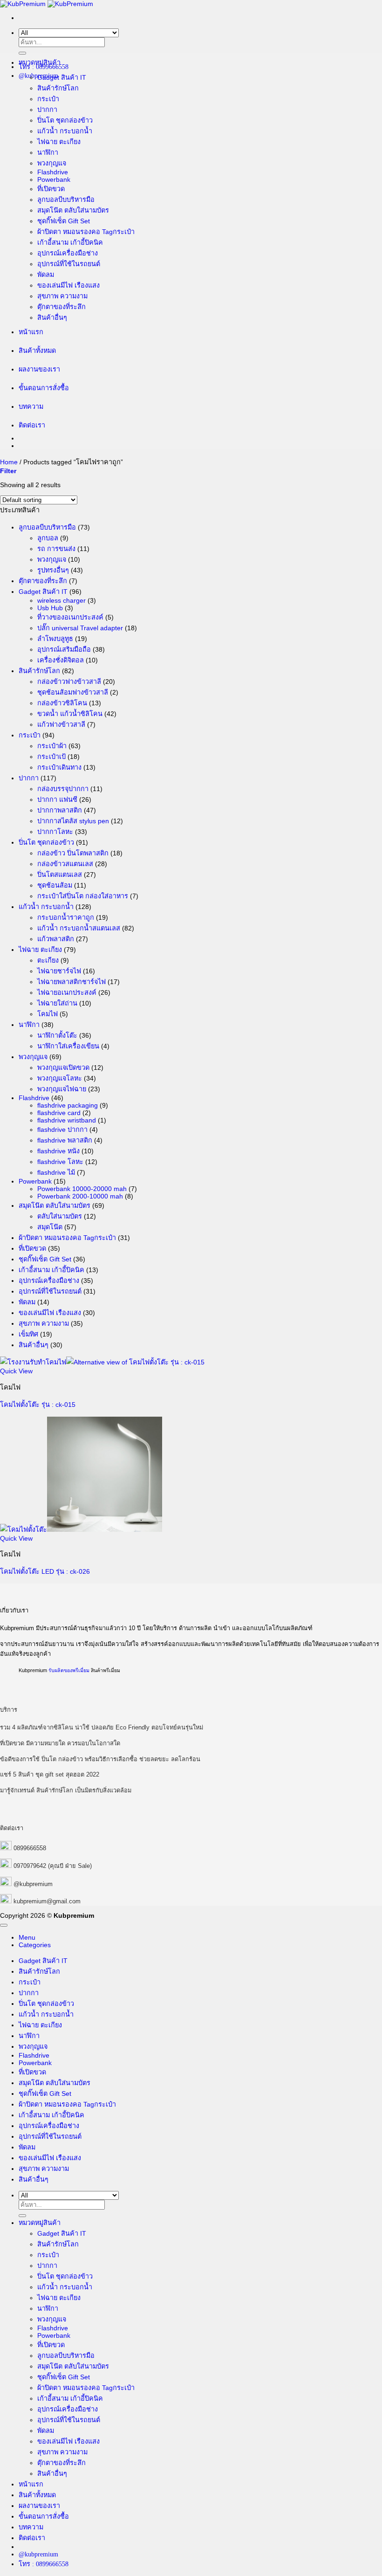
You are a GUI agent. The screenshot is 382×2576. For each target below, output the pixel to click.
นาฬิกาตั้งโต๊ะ (57, 1035)
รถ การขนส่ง (56, 549)
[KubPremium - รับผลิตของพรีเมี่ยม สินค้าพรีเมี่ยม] (47, 4)
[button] (8, 471)
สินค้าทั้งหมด (37, 351)
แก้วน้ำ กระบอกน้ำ (65, 131)
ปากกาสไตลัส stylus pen (73, 821)
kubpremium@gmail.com (47, 1901)
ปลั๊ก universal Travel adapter (80, 628)
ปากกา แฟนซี (57, 799)
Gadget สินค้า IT (62, 77)
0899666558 (30, 1848)
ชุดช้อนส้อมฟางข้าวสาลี (73, 692)
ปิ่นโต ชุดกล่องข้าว (65, 120)
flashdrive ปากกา (62, 1130)
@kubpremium (33, 1884)
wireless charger (61, 600)
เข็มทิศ (28, 1334)
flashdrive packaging (68, 1105)
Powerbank (54, 179)
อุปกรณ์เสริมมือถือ (64, 649)
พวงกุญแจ (52, 163)
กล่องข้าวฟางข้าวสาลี (69, 682)
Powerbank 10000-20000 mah (82, 1189)
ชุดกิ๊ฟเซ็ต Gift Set (64, 221)
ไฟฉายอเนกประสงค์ (67, 992)
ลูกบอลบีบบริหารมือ (66, 200)
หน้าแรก (31, 332)
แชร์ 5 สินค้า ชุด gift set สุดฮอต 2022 (50, 1774)
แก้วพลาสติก (56, 939)
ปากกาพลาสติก (60, 810)
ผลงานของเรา (39, 369)
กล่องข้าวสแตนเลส (65, 864)
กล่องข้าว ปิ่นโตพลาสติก (73, 853)
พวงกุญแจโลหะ (60, 1078)
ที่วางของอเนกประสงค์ (70, 617)
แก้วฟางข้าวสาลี (61, 724)
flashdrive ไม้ (56, 1172)
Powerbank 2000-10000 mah (80, 1196)
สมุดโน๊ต (50, 1227)
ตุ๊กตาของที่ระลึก (61, 307)
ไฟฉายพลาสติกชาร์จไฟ (72, 982)
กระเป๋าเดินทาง (59, 767)
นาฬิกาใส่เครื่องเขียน (68, 1046)
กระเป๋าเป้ (51, 757)
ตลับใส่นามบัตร (60, 1216)
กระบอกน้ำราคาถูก (66, 917)
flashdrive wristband (67, 1120)
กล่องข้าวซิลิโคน (62, 703)
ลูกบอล (48, 538)
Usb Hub (50, 608)
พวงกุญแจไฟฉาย (62, 1089)
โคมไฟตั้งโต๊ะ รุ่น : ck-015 (38, 1405)
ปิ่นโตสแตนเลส (60, 875)
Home (9, 462)
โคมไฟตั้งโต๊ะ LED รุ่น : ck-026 (45, 1571)
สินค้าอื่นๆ (52, 317)
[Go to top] (4, 1925)
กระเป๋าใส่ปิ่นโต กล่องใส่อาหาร (83, 896)
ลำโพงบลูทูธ (55, 639)
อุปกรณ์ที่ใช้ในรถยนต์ (69, 264)
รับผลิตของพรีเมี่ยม (69, 1670)
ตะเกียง (48, 960)
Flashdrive (53, 172)
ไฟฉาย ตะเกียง (59, 142)
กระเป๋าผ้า (52, 746)
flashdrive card (59, 1113)
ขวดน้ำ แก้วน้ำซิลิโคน (70, 714)
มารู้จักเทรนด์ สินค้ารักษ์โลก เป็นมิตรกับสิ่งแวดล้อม (66, 1790)
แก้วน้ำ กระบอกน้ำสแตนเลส (79, 928)
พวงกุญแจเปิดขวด (63, 1068)
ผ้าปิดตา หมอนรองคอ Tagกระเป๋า (86, 232)
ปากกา (47, 110)
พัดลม (46, 275)
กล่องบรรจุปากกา (63, 789)
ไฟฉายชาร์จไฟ (59, 971)
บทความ (31, 406)
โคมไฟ (48, 1014)
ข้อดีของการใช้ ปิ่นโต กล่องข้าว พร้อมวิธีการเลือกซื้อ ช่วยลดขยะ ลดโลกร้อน (100, 1759)
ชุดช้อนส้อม (55, 885)
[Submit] (22, 53)
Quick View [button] (16, 1371)
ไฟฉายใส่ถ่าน (57, 1003)
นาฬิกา (48, 152)
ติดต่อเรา (32, 425)
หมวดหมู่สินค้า (40, 62)
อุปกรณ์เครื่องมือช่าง (68, 253)
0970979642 (30, 1866)
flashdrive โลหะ (60, 1162)
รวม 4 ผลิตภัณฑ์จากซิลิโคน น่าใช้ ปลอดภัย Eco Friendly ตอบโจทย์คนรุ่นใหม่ (102, 1727)
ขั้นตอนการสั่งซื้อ (44, 388)
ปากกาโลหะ (55, 832)
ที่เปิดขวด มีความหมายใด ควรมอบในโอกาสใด (60, 1743)
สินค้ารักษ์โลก (58, 88)
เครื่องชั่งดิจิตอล (61, 660)
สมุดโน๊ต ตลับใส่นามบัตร (73, 210)
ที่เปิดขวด (51, 189)
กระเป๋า (48, 99)
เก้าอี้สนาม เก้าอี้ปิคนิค (70, 242)
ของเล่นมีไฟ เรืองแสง (68, 285)
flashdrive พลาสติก (65, 1140)
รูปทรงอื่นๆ (53, 570)
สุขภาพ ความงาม (62, 296)
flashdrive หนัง (58, 1151)
